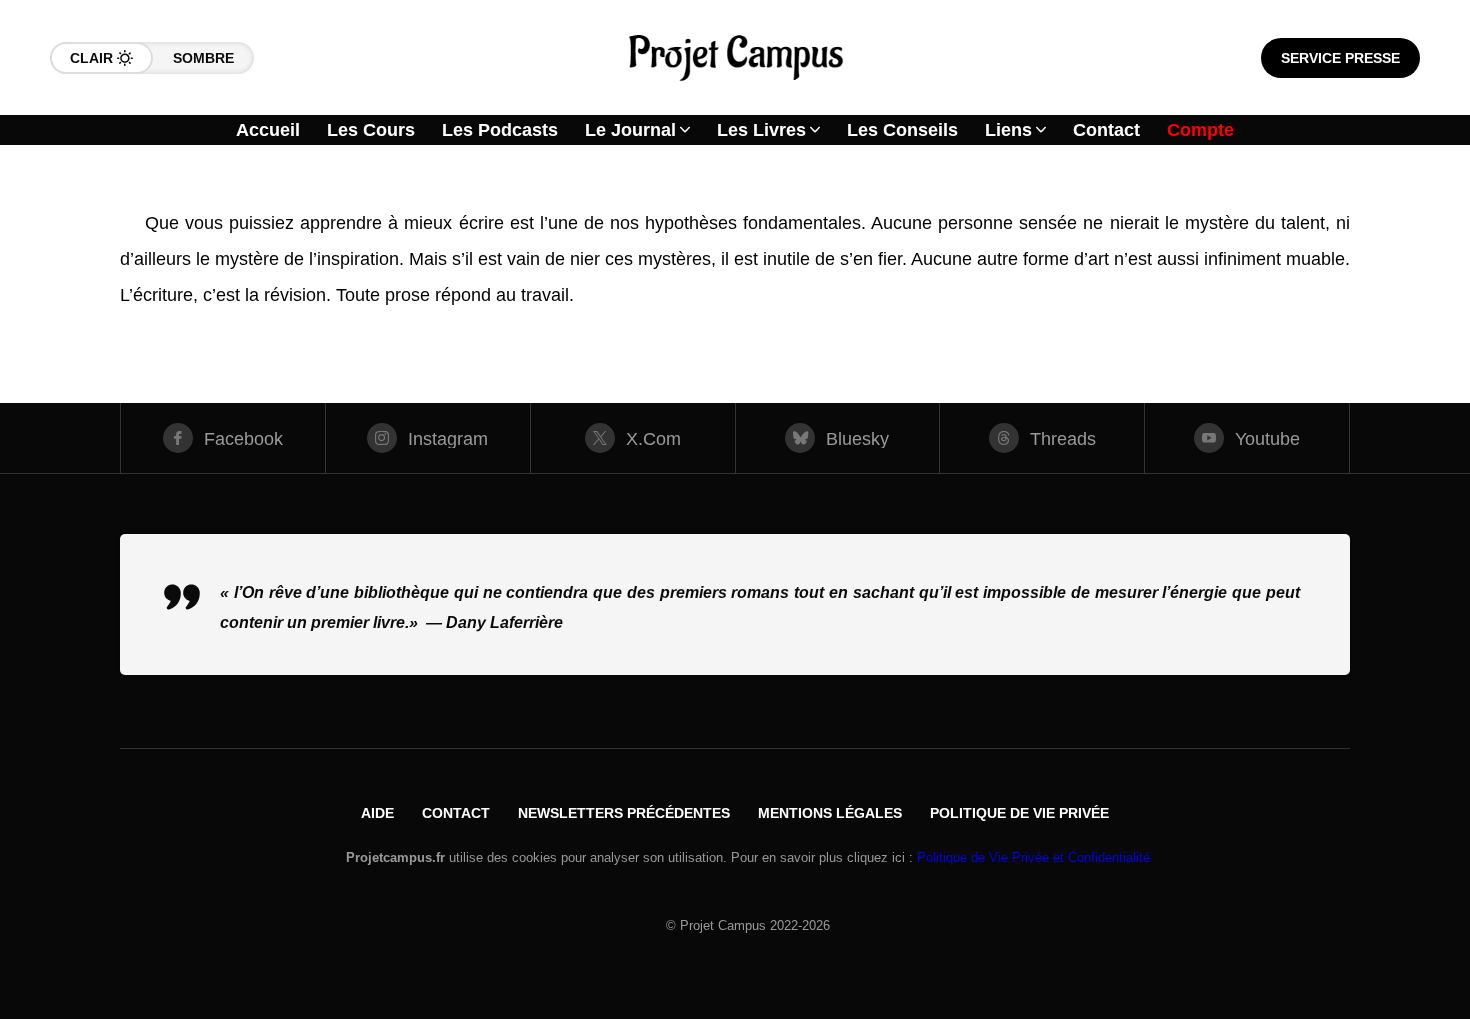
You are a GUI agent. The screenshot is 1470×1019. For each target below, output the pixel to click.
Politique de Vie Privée (1019, 813)
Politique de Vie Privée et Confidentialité (1033, 857)
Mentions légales (830, 813)
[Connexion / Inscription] (1410, 230)
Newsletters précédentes (624, 813)
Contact (456, 813)
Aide (377, 813)
